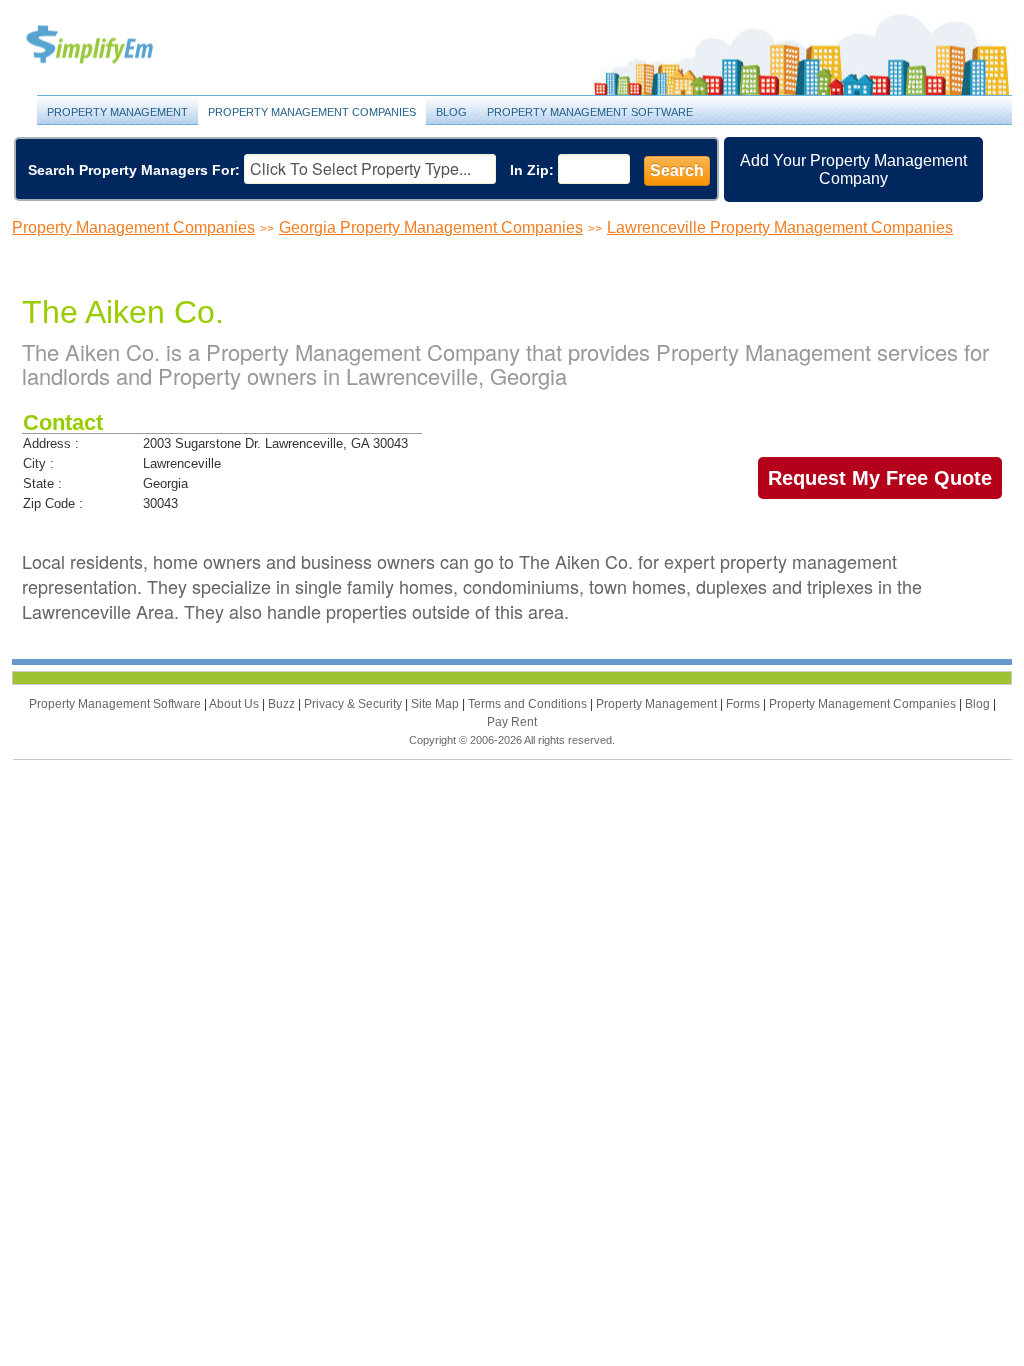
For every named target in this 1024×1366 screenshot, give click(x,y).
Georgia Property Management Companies (431, 227)
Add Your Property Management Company (853, 169)
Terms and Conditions (529, 704)
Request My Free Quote (880, 478)
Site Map (436, 704)
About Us (235, 704)
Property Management (112, 45)
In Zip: (532, 170)
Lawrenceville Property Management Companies (780, 227)
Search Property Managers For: (134, 170)
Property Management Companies (312, 112)
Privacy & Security (354, 704)
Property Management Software (590, 112)
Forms (744, 704)
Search (677, 170)
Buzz (283, 704)
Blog (451, 112)
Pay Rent (512, 722)
